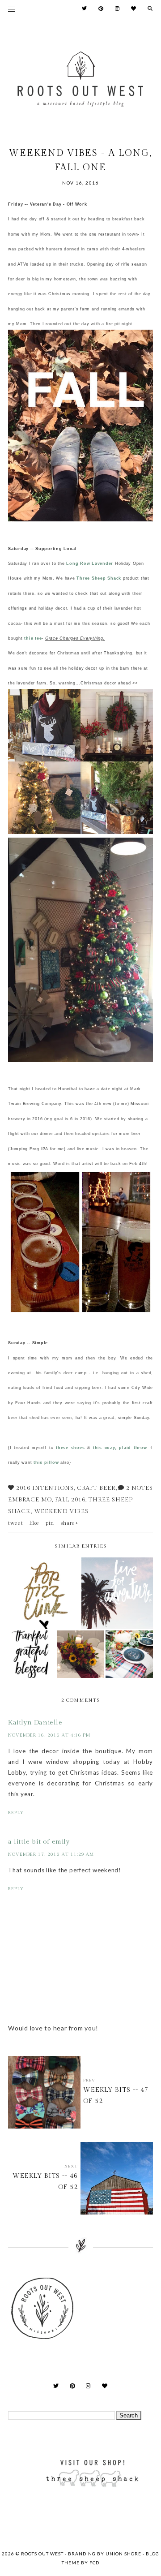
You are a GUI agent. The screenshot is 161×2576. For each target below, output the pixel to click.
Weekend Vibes (61, 1511)
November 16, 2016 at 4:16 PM (49, 1735)
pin (50, 1523)
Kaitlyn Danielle (35, 1722)
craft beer (96, 1488)
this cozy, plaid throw (120, 1448)
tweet (16, 1523)
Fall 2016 (70, 1500)
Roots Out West (43, 2554)
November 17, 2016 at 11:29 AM (51, 1854)
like (34, 1523)
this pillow (46, 1462)
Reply (16, 1813)
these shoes (70, 1448)
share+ (70, 1523)
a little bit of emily (39, 1842)
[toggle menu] (11, 9)
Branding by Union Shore (105, 2554)
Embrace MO (30, 1500)
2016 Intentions (45, 1488)
